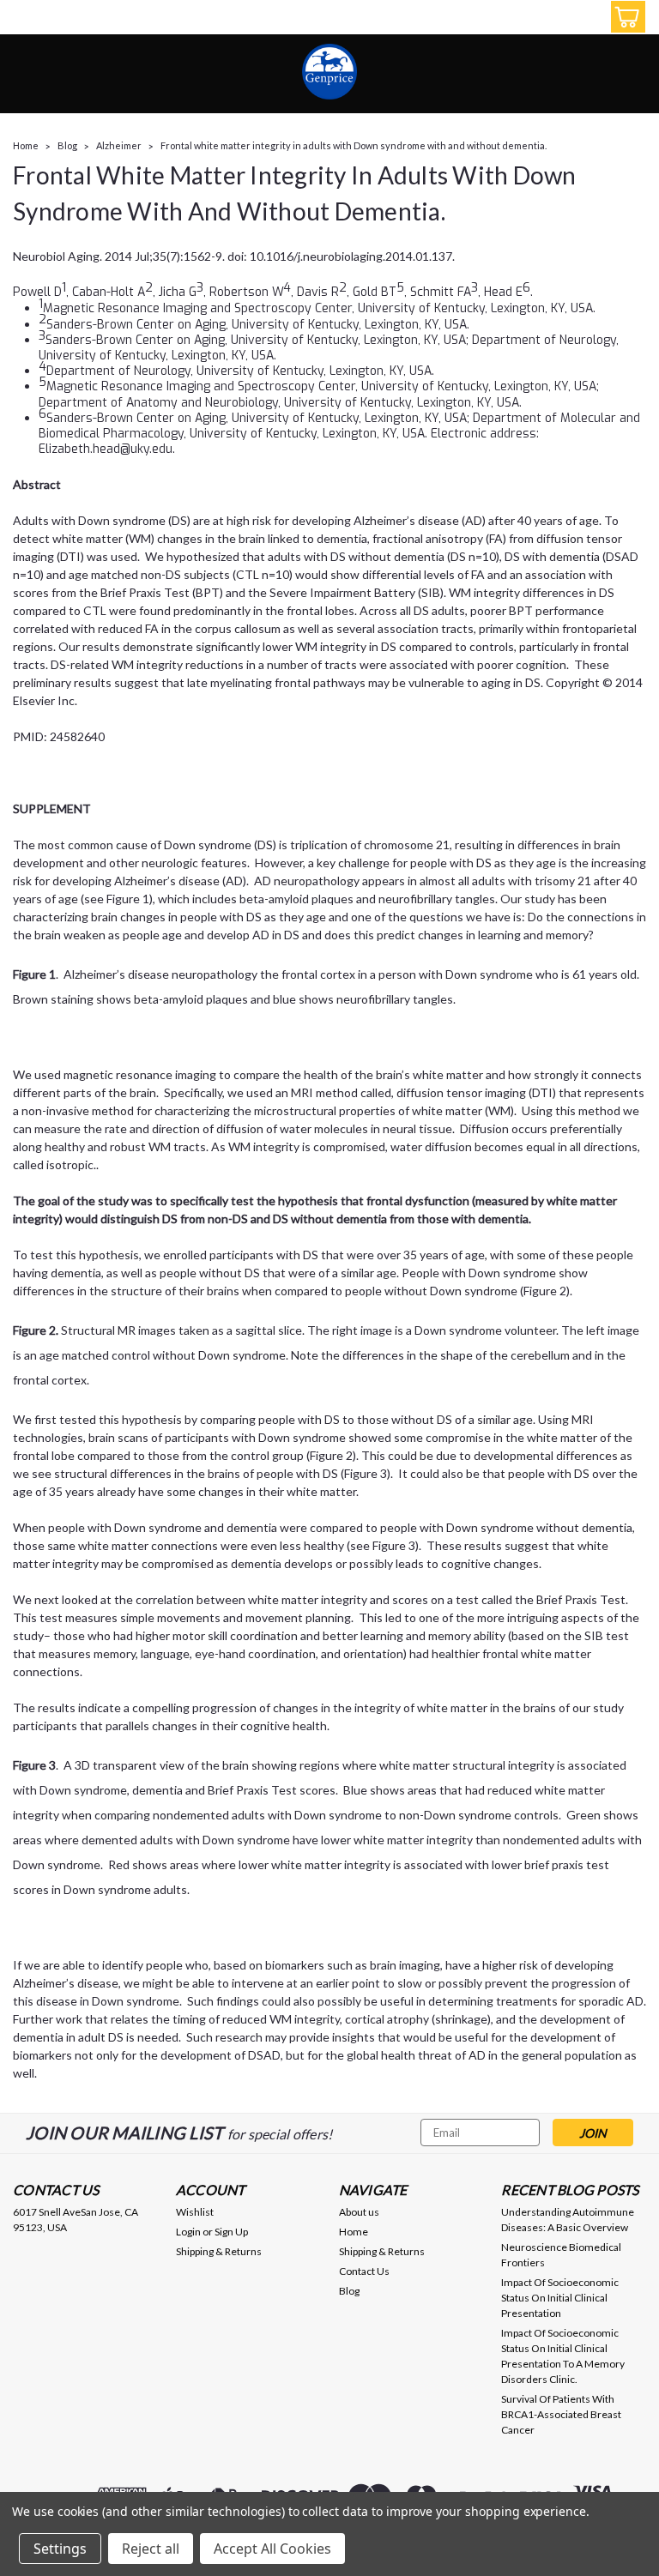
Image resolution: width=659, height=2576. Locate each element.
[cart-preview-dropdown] (624, 17)
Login (188, 2232)
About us (359, 2212)
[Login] (585, 17)
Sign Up (231, 2232)
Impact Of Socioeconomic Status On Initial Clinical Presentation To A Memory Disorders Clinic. (563, 2356)
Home (26, 145)
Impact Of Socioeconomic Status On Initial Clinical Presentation (560, 2298)
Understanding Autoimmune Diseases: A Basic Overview (568, 2220)
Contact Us (364, 2271)
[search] (547, 17)
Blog (67, 145)
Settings (60, 2549)
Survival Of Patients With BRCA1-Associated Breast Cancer (561, 2414)
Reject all (151, 2549)
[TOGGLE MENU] (24, 19)
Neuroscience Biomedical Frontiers (561, 2255)
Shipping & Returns (219, 2251)
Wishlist (195, 2212)
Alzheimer (119, 145)
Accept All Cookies (272, 2549)
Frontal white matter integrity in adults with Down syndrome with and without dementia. (354, 145)
